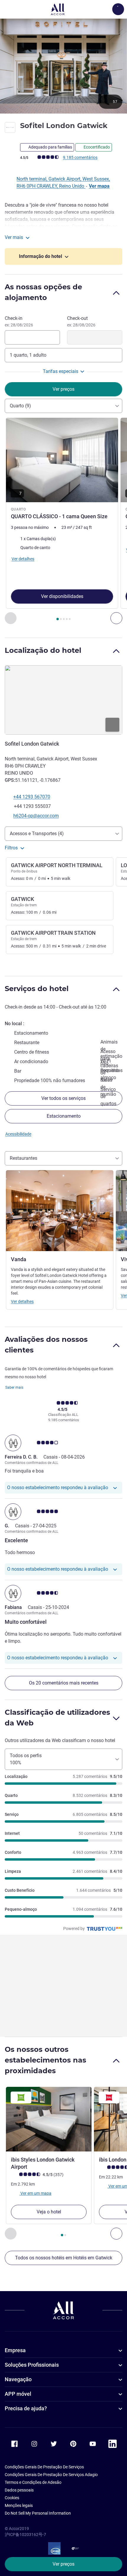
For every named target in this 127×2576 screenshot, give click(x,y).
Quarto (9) (20, 406)
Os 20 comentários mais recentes (64, 1683)
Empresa (15, 2350)
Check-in (19, 321)
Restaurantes (23, 1158)
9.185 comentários (80, 157)
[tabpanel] (63, 521)
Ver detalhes (22, 1301)
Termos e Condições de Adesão (33, 2482)
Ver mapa (99, 186)
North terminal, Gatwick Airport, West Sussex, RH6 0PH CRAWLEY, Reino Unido (63, 182)
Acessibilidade (18, 1134)
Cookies (12, 2498)
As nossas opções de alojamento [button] (43, 292)
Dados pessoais (19, 2490)
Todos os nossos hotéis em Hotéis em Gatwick (64, 2258)
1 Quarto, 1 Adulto (28, 355)
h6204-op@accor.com (36, 816)
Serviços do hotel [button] (37, 989)
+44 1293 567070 (32, 797)
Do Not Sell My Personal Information (38, 2513)
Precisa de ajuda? (26, 2408)
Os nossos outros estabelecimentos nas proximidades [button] (45, 2060)
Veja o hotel (49, 2212)
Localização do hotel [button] (43, 650)
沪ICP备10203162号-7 (25, 2534)
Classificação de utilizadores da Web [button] (57, 1718)
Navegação (18, 2379)
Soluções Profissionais (32, 2365)
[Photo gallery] (63, 66)
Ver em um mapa (35, 2193)
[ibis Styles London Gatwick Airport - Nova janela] (49, 2119)
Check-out (81, 321)
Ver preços (63, 2564)
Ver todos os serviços (63, 1098)
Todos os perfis (26, 1759)
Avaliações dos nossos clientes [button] (46, 1345)
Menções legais (19, 2505)
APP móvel (18, 2394)
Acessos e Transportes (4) (37, 834)
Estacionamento (64, 1116)
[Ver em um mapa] (63, 700)
